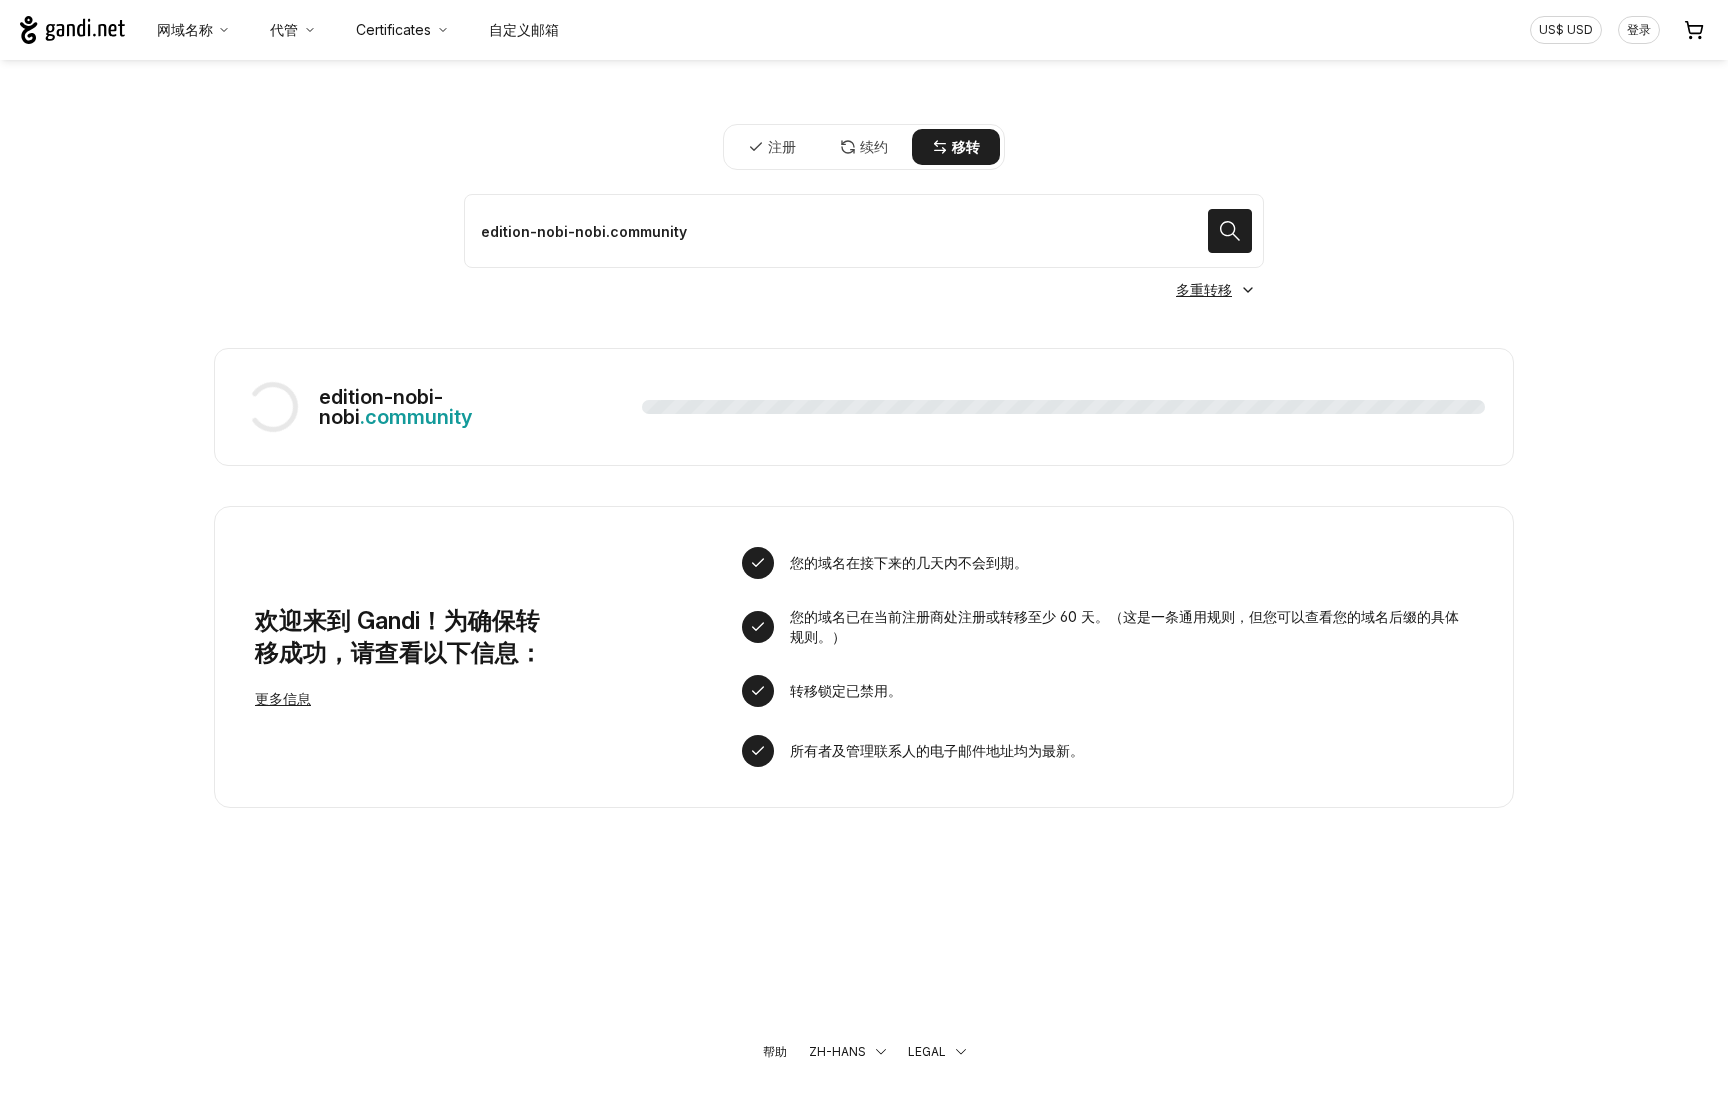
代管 (284, 29)
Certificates (393, 29)
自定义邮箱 (524, 29)
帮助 (775, 1051)
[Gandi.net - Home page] (72, 30)
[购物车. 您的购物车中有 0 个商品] (1694, 30)
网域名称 (185, 29)
